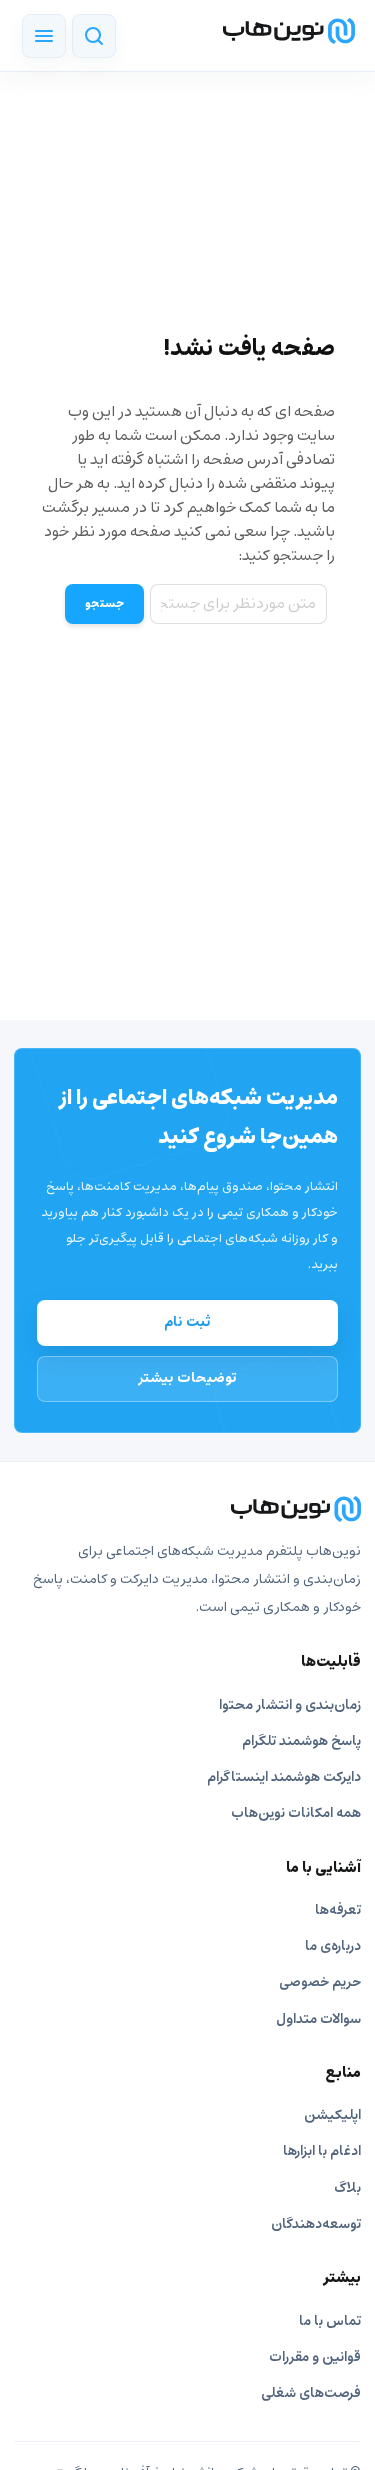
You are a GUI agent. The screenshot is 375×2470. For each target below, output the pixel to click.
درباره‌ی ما (333, 1946)
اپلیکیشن (332, 2115)
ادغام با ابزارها (322, 2151)
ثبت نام (187, 1322)
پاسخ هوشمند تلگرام (301, 1741)
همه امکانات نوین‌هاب (296, 1813)
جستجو (104, 604)
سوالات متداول (318, 2019)
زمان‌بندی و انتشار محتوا (290, 1705)
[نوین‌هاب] (187, 1509)
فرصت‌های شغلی (311, 2393)
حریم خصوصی (320, 1982)
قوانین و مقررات (315, 2357)
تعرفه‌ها (338, 1910)
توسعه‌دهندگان (316, 2224)
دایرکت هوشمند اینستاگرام (284, 1777)
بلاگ (347, 2188)
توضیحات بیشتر (187, 1378)
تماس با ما (330, 2321)
